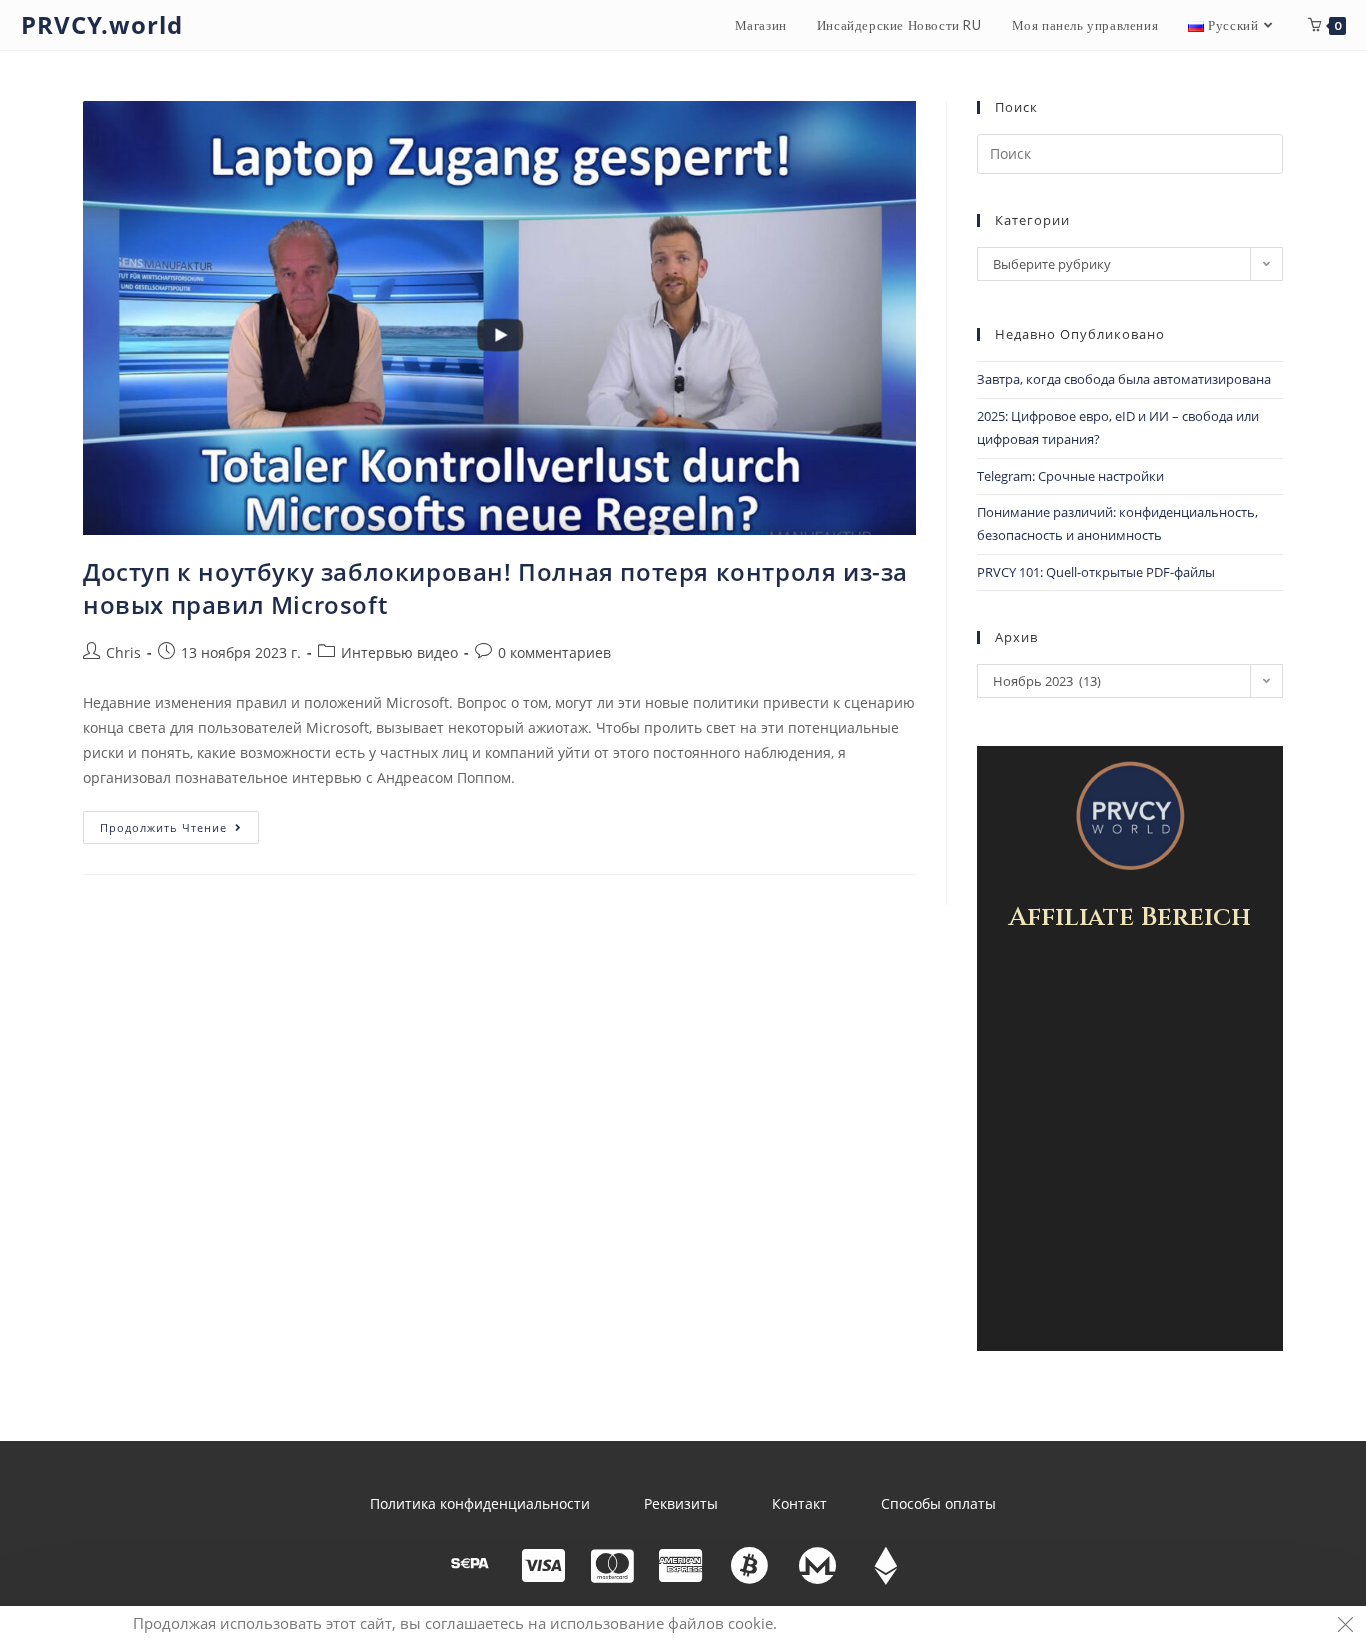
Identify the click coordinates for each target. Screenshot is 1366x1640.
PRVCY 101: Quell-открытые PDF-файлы (1096, 572)
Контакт (799, 1503)
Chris (123, 652)
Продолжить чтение (179, 823)
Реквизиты (681, 1503)
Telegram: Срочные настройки (1070, 476)
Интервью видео (399, 652)
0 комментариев (554, 652)
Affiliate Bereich (1130, 917)
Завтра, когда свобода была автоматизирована (1124, 379)
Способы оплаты (938, 1503)
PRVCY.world (102, 24)
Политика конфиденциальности (480, 1503)
